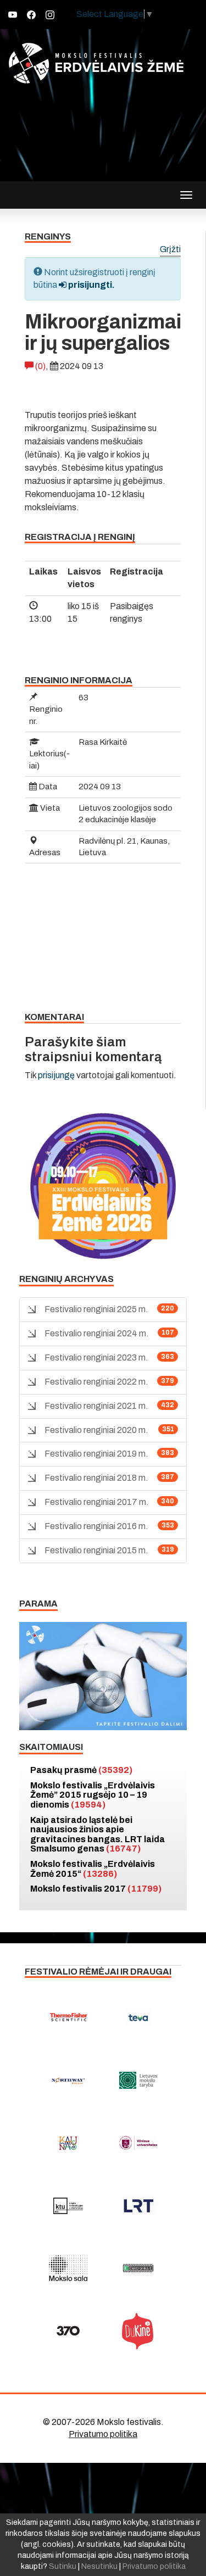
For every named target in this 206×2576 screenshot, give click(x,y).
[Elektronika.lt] (138, 2268)
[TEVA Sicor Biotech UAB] (138, 2018)
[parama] (103, 1675)
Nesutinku (99, 2566)
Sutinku (63, 2566)
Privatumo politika (103, 2434)
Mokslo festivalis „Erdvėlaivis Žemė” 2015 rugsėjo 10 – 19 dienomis (93, 1795)
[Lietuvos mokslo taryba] (138, 2081)
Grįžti (170, 250)
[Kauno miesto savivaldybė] (68, 2143)
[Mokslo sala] (68, 2268)
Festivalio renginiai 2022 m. (96, 1382)
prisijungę (56, 1075)
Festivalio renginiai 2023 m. (96, 1357)
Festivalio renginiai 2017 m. (97, 1502)
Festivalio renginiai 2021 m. (96, 1406)
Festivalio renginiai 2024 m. (97, 1333)
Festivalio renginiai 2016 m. (96, 1526)
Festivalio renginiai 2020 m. (96, 1430)
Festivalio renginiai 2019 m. (96, 1454)
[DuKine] (138, 2331)
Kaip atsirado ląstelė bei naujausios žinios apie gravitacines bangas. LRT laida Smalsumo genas (98, 1835)
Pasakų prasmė (81, 1770)
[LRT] (138, 2206)
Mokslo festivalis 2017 (96, 1889)
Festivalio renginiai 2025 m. (96, 1309)
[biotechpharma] (68, 2081)
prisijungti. (91, 285)
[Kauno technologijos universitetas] (68, 2206)
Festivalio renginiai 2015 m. (96, 1550)
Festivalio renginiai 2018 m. (96, 1478)
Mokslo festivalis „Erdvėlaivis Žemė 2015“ (93, 1869)
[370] (68, 2331)
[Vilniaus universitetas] (138, 2143)
